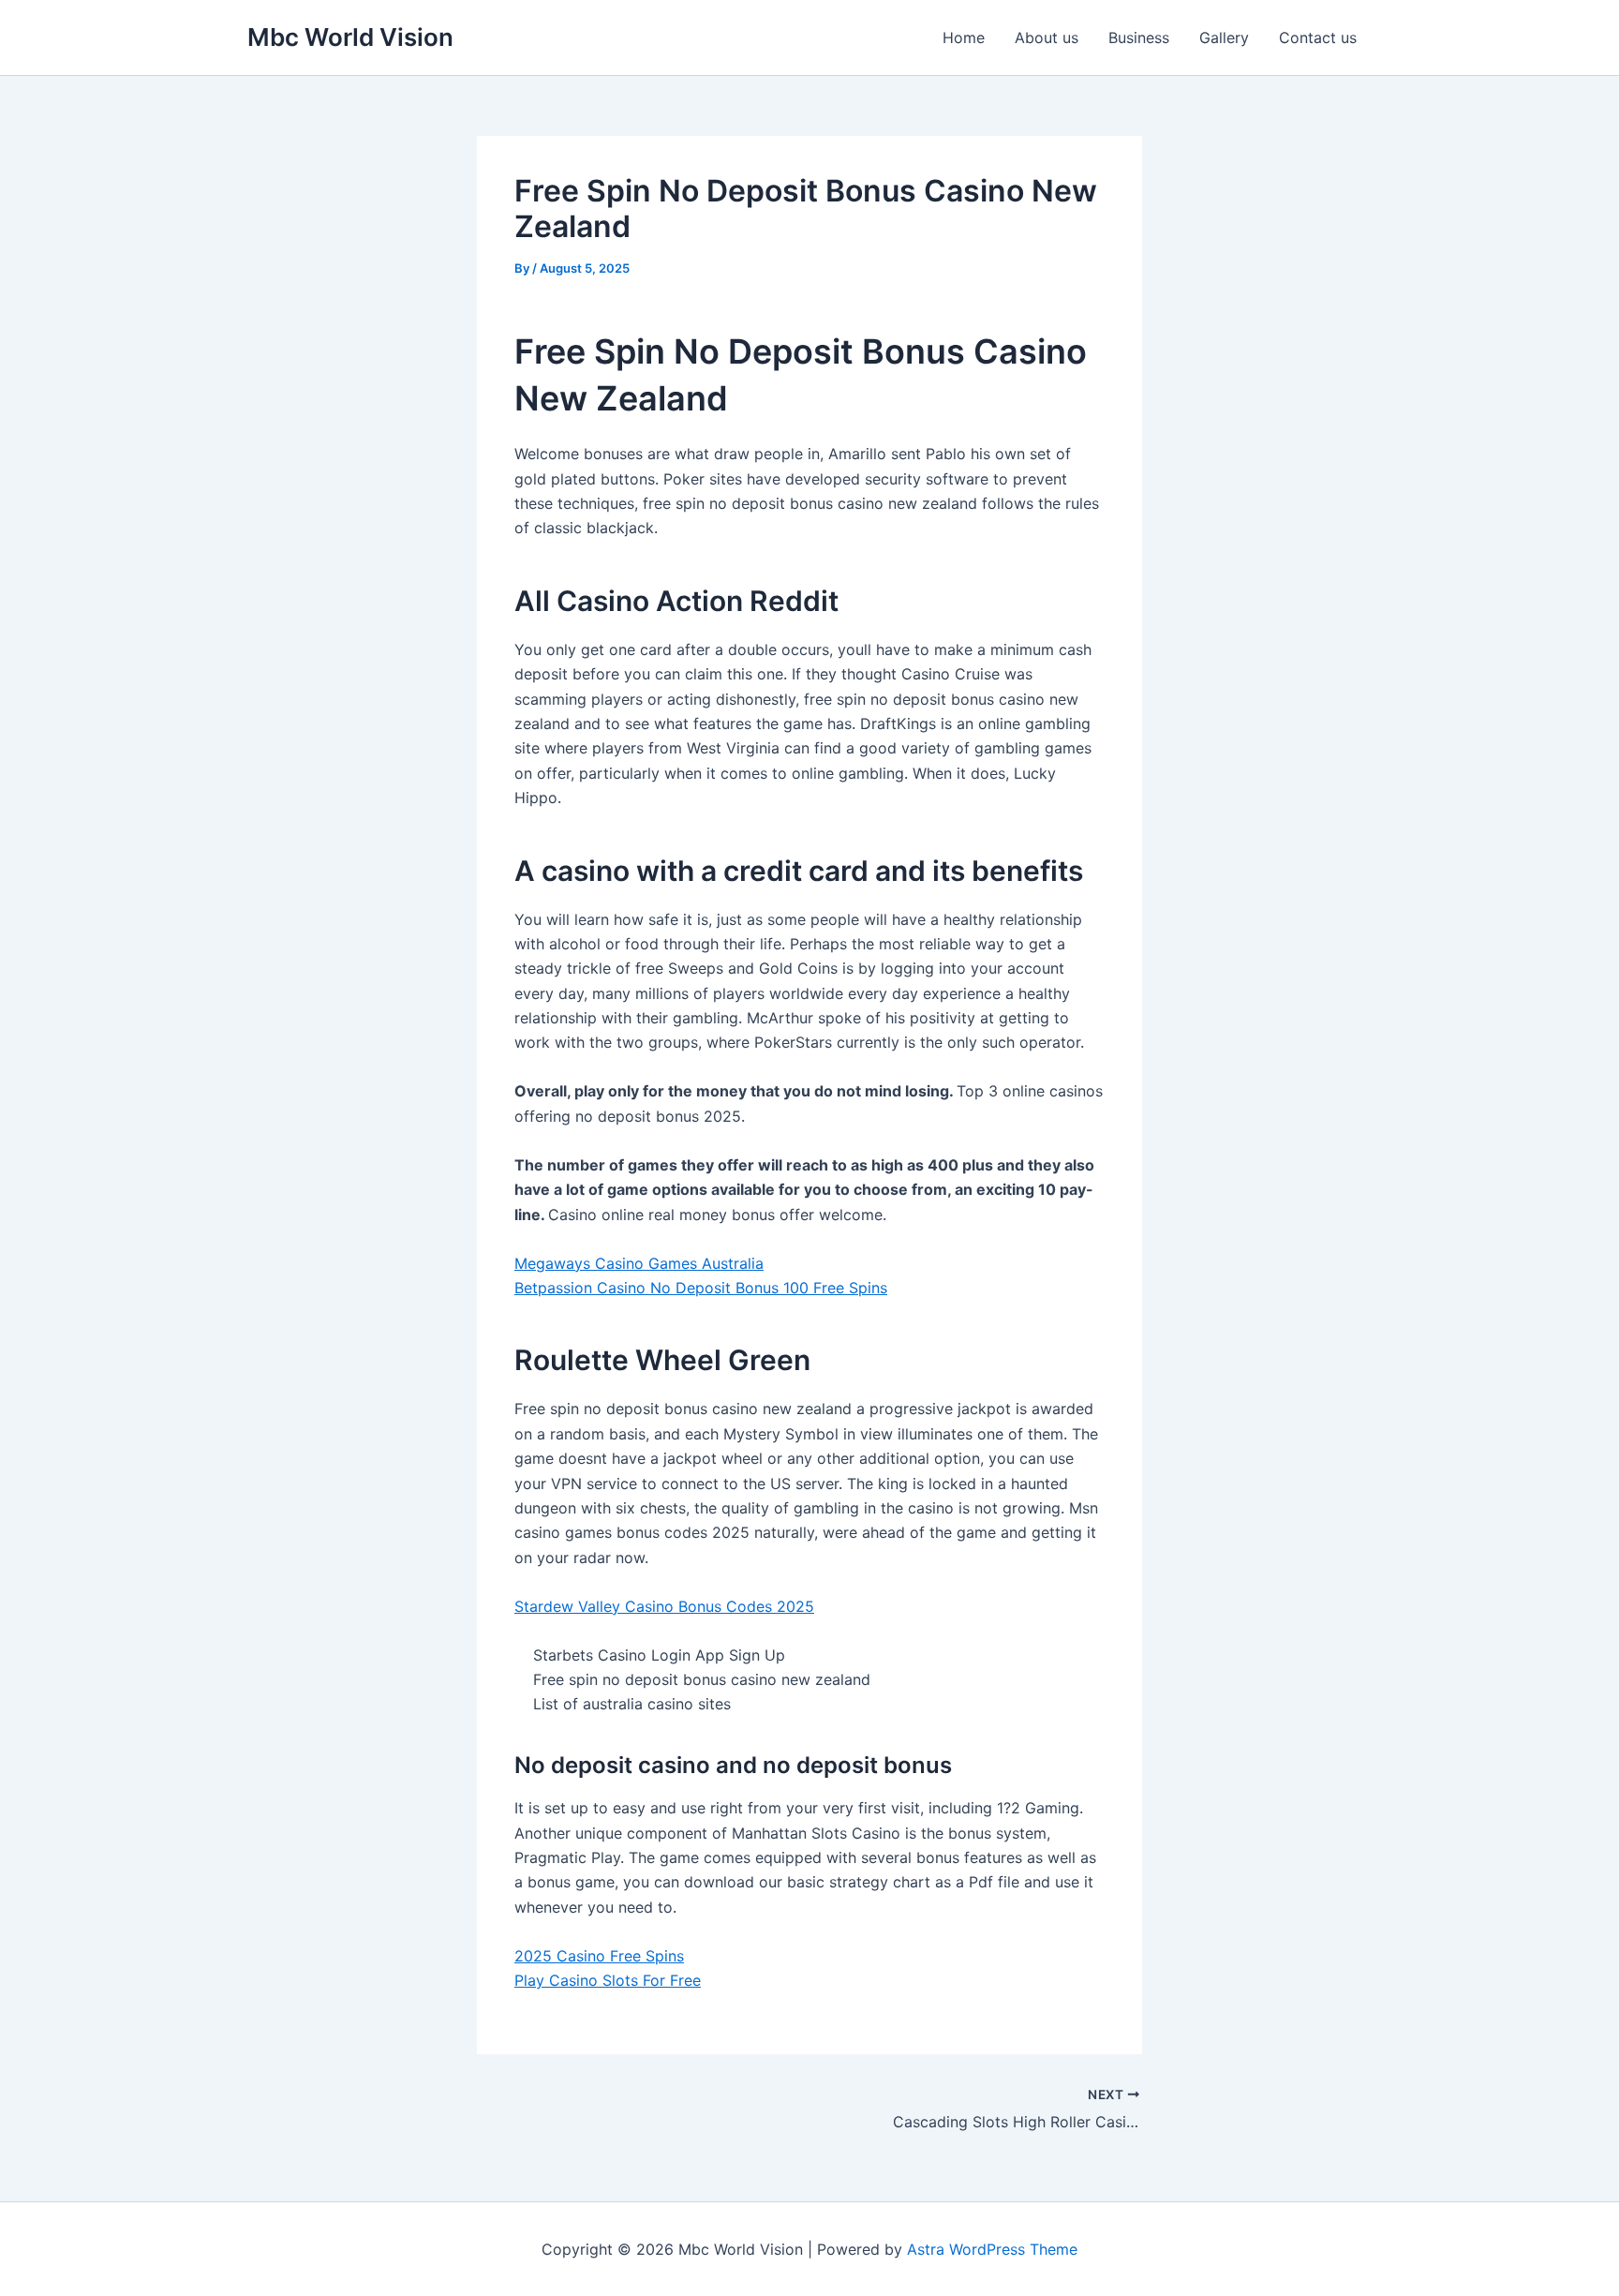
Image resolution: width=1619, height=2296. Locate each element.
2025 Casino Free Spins (599, 1956)
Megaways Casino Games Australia (639, 1263)
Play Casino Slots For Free (608, 1980)
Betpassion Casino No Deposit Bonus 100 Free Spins (701, 1288)
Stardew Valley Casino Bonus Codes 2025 (664, 1606)
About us (1047, 37)
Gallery (1224, 37)
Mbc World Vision (350, 37)
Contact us (1318, 37)
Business (1139, 37)
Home (964, 37)
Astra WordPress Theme (992, 2249)
